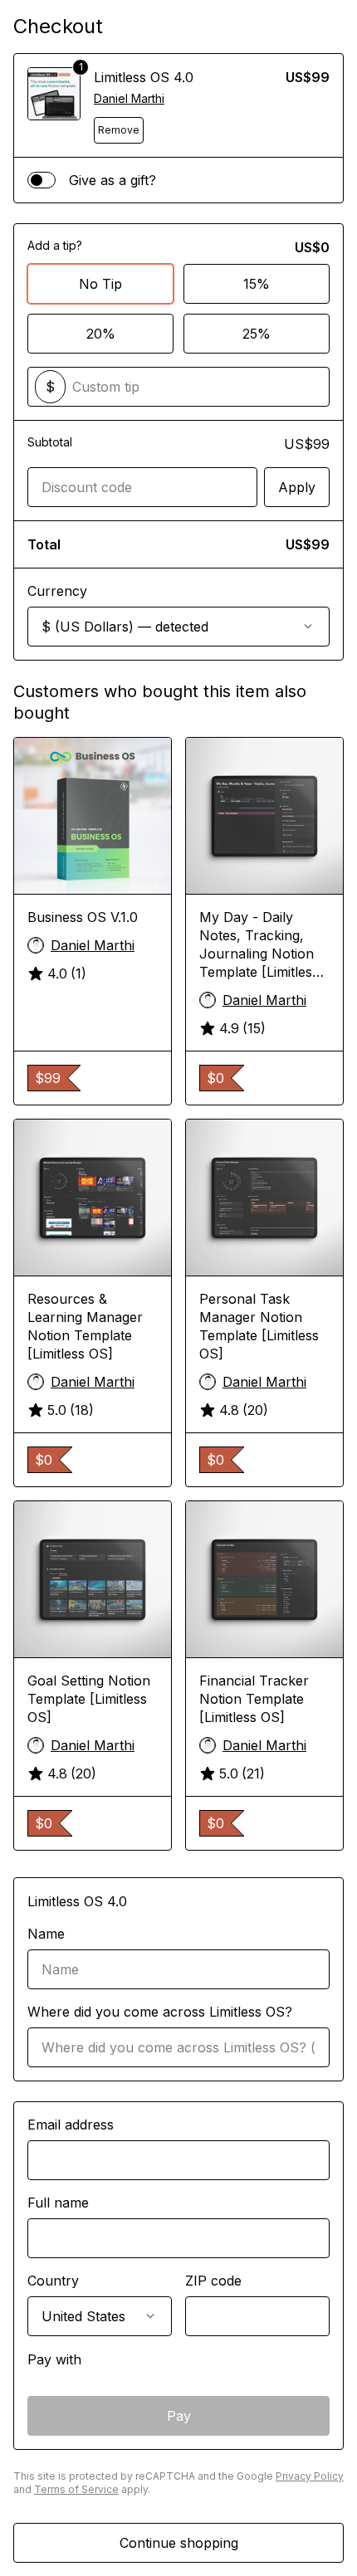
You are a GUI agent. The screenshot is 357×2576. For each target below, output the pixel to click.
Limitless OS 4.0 (144, 77)
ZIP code (213, 2281)
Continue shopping (179, 2543)
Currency (57, 591)
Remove (119, 130)
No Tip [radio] (100, 284)
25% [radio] (257, 334)
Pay (179, 2416)
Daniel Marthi (129, 98)
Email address (71, 2125)
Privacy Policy (310, 2476)
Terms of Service (76, 2489)
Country (53, 2281)
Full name (58, 2203)
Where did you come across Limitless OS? (160, 2012)
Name (46, 1934)
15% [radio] (257, 284)
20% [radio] (101, 334)
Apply (297, 487)
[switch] (42, 180)
